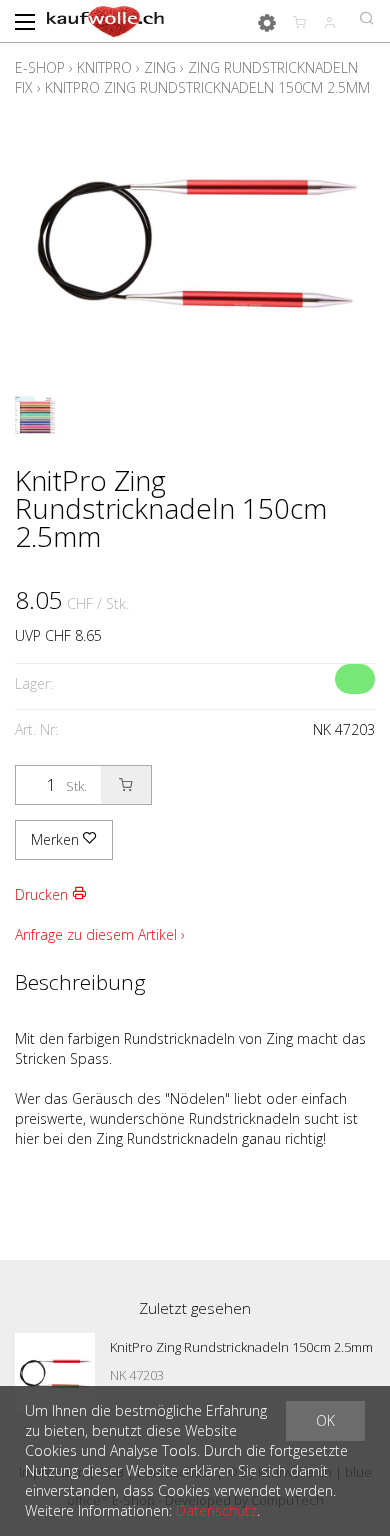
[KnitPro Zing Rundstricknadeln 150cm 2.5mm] (55, 1373)
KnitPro (104, 67)
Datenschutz (216, 1510)
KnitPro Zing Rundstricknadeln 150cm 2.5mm (207, 87)
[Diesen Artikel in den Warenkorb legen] (126, 785)
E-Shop (40, 67)
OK (325, 1420)
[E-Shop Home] (105, 20)
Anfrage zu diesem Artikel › (100, 934)
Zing (160, 67)
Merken (57, 839)
